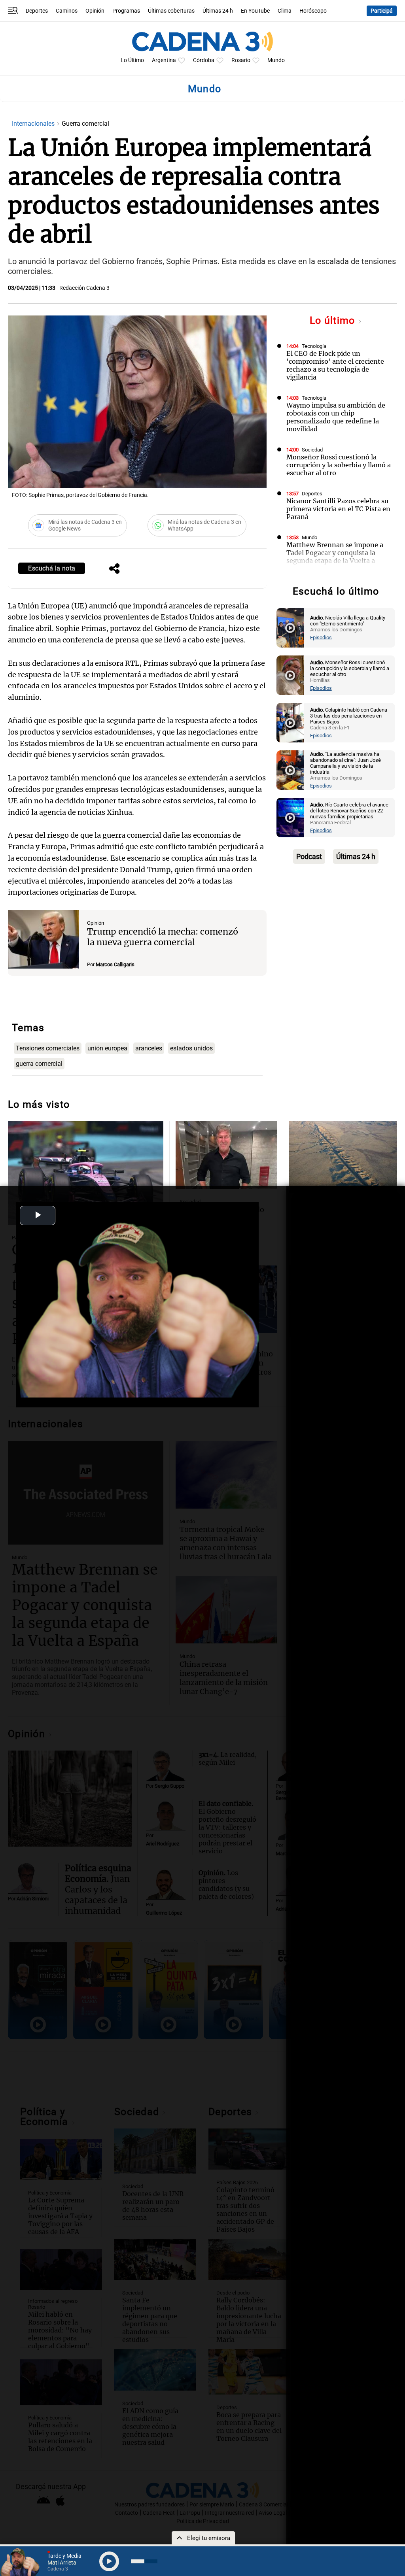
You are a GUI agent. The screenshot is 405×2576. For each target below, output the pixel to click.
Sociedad (312, 450)
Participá (382, 11)
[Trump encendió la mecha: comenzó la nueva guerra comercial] (44, 939)
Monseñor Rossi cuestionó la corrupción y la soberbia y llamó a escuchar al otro (339, 465)
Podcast (309, 856)
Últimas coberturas (171, 11)
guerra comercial (39, 1064)
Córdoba (204, 60)
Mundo (276, 60)
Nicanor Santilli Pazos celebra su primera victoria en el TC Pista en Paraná (338, 509)
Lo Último (132, 60)
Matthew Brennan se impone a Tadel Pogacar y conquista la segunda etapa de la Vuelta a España (335, 557)
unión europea (107, 1048)
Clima (285, 11)
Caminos (67, 11)
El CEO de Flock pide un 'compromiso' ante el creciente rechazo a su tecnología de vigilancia (335, 365)
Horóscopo (313, 11)
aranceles (149, 1048)
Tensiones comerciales (48, 1048)
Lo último (334, 320)
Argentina (164, 60)
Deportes (37, 11)
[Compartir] (114, 569)
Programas (126, 11)
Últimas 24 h (218, 11)
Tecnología (314, 346)
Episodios (321, 637)
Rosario (241, 60)
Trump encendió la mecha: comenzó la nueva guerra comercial (163, 937)
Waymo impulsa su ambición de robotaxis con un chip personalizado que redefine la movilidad (336, 417)
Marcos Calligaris (115, 964)
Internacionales (34, 124)
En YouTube (255, 11)
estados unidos (191, 1048)
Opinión (95, 11)
